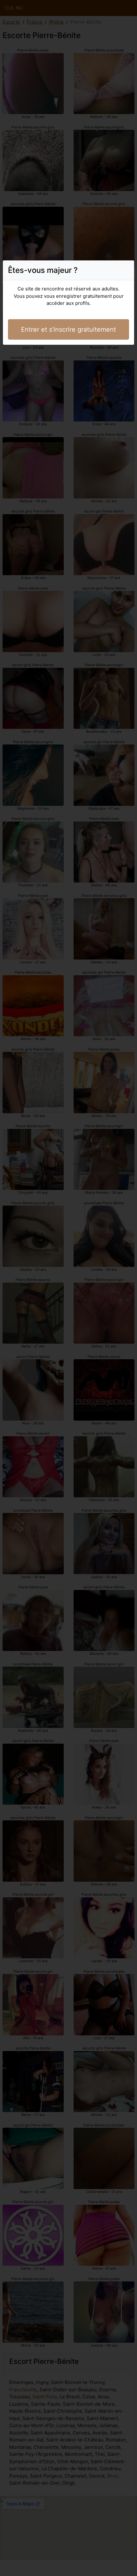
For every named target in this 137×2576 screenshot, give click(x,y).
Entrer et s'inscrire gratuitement (68, 329)
